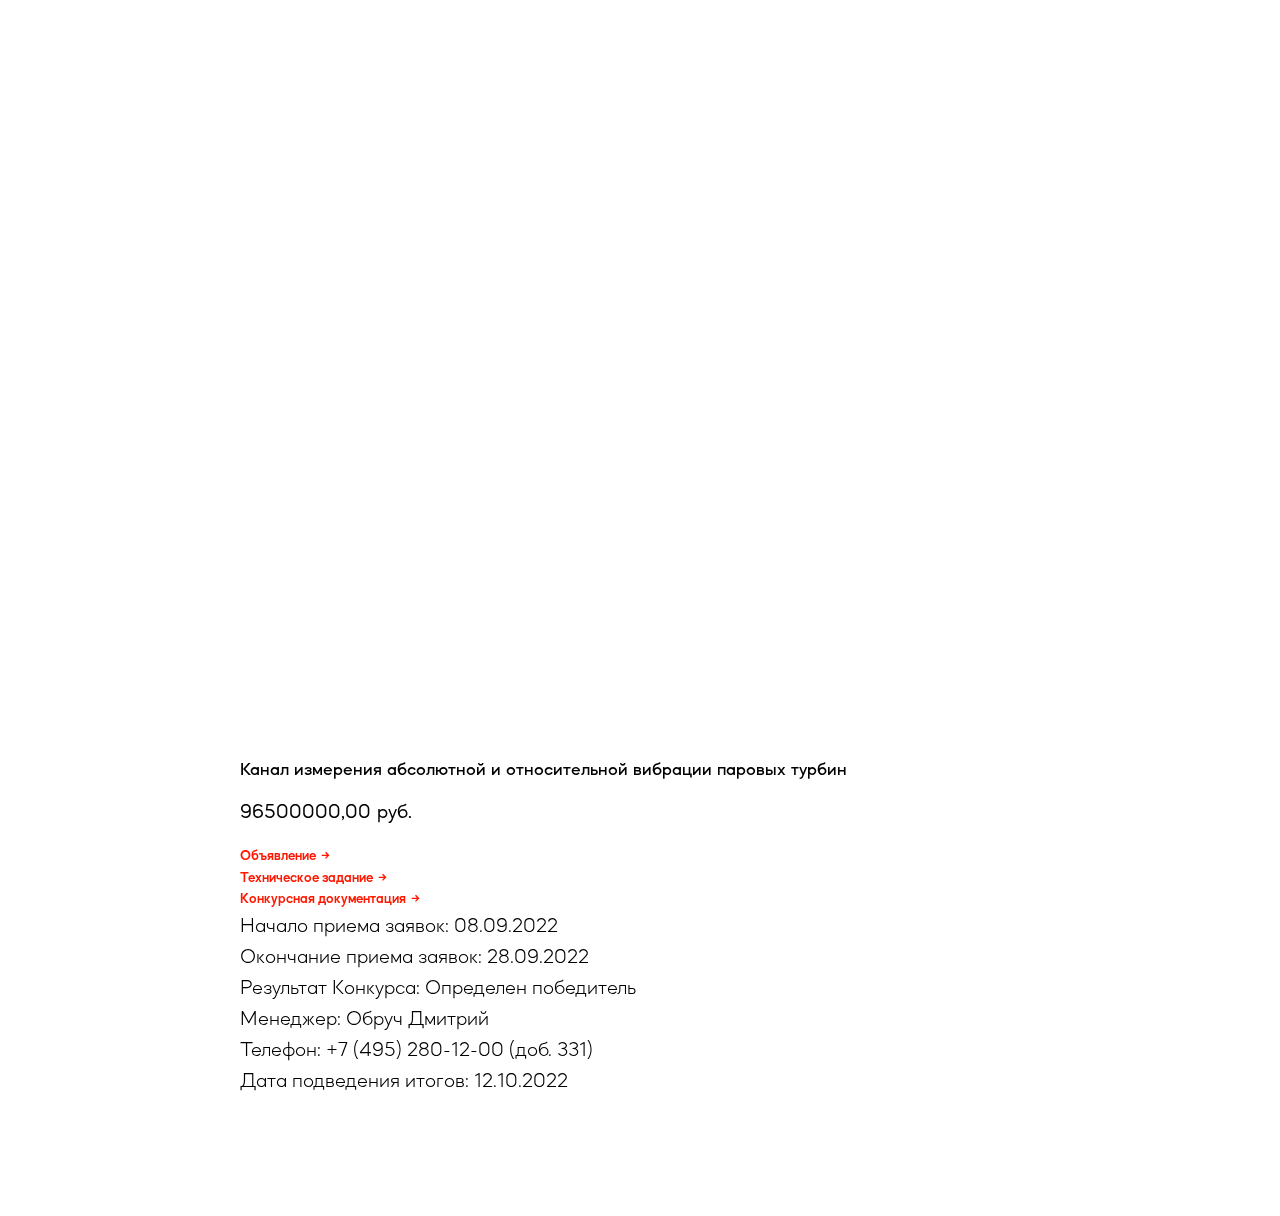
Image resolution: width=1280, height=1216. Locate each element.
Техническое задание (306, 877)
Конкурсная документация (323, 898)
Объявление (278, 855)
